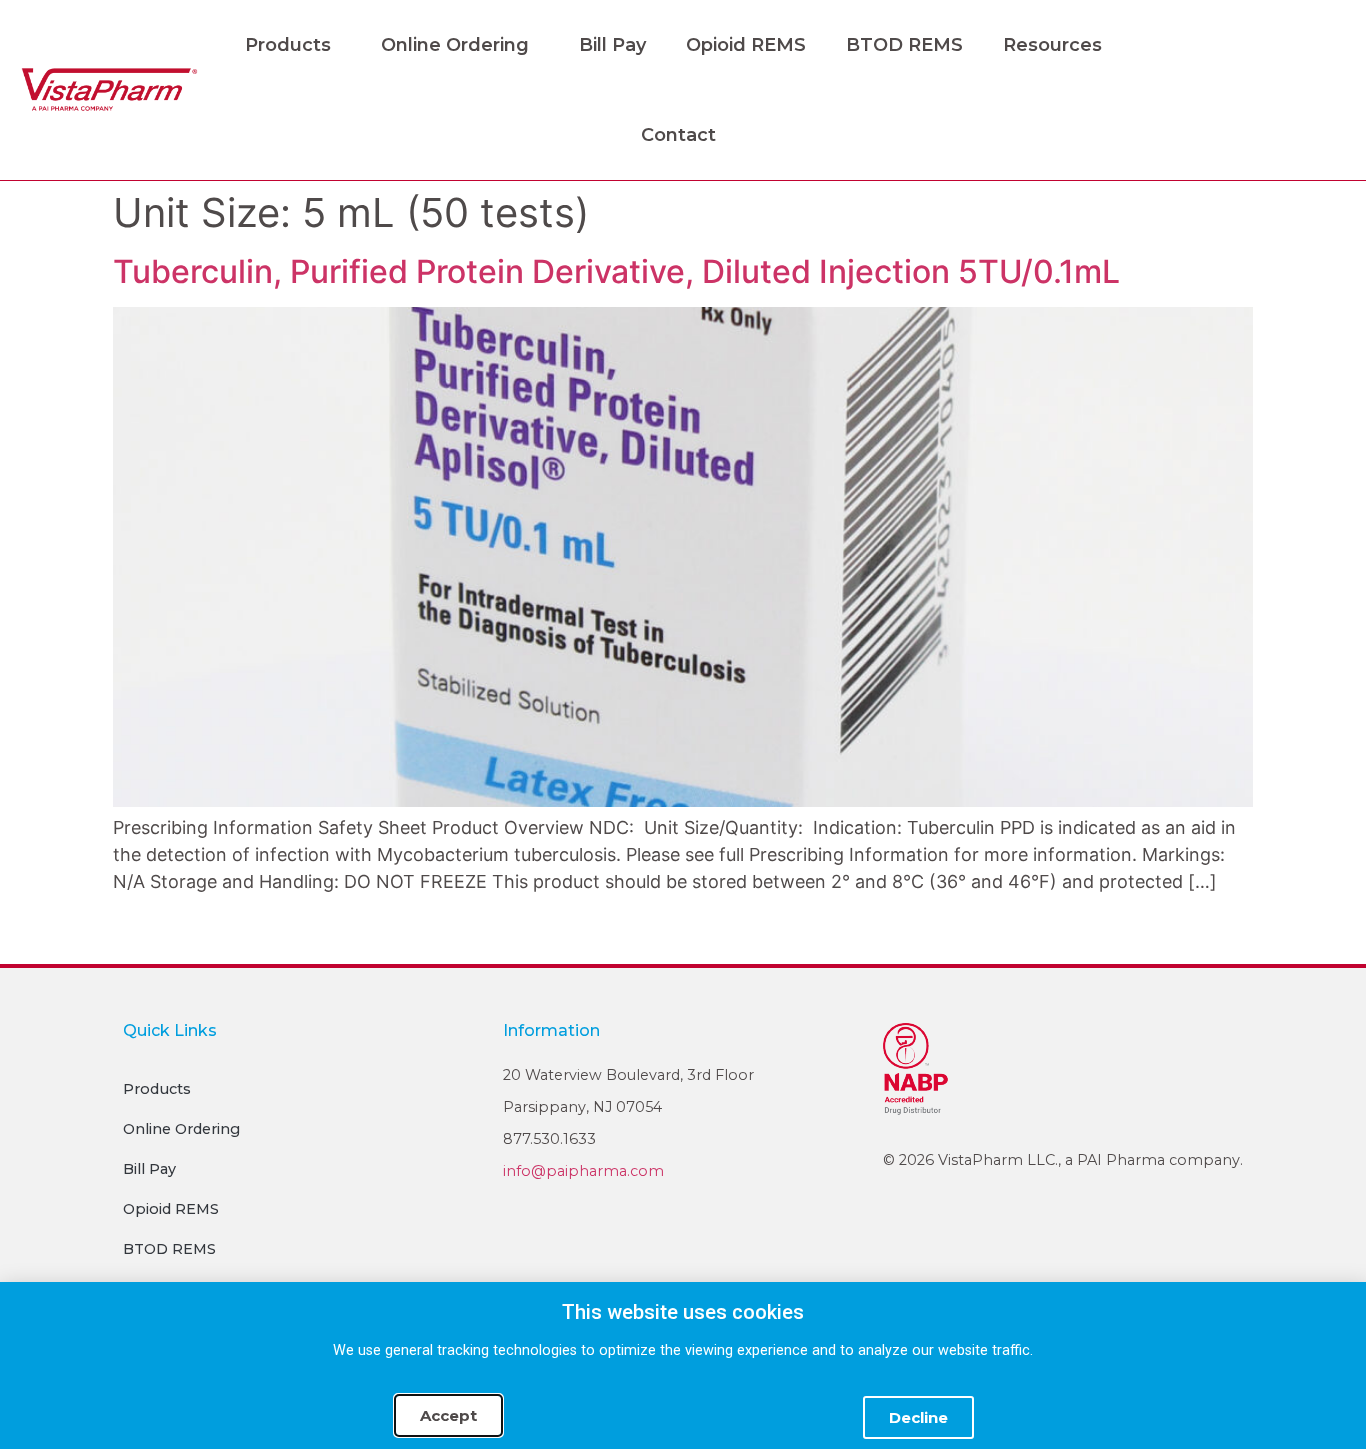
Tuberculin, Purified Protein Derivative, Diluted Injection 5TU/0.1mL (616, 271)
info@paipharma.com (583, 1171)
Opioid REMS (746, 45)
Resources (1052, 45)
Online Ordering (455, 45)
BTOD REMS (904, 45)
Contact (678, 135)
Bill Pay (612, 45)
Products (288, 45)
